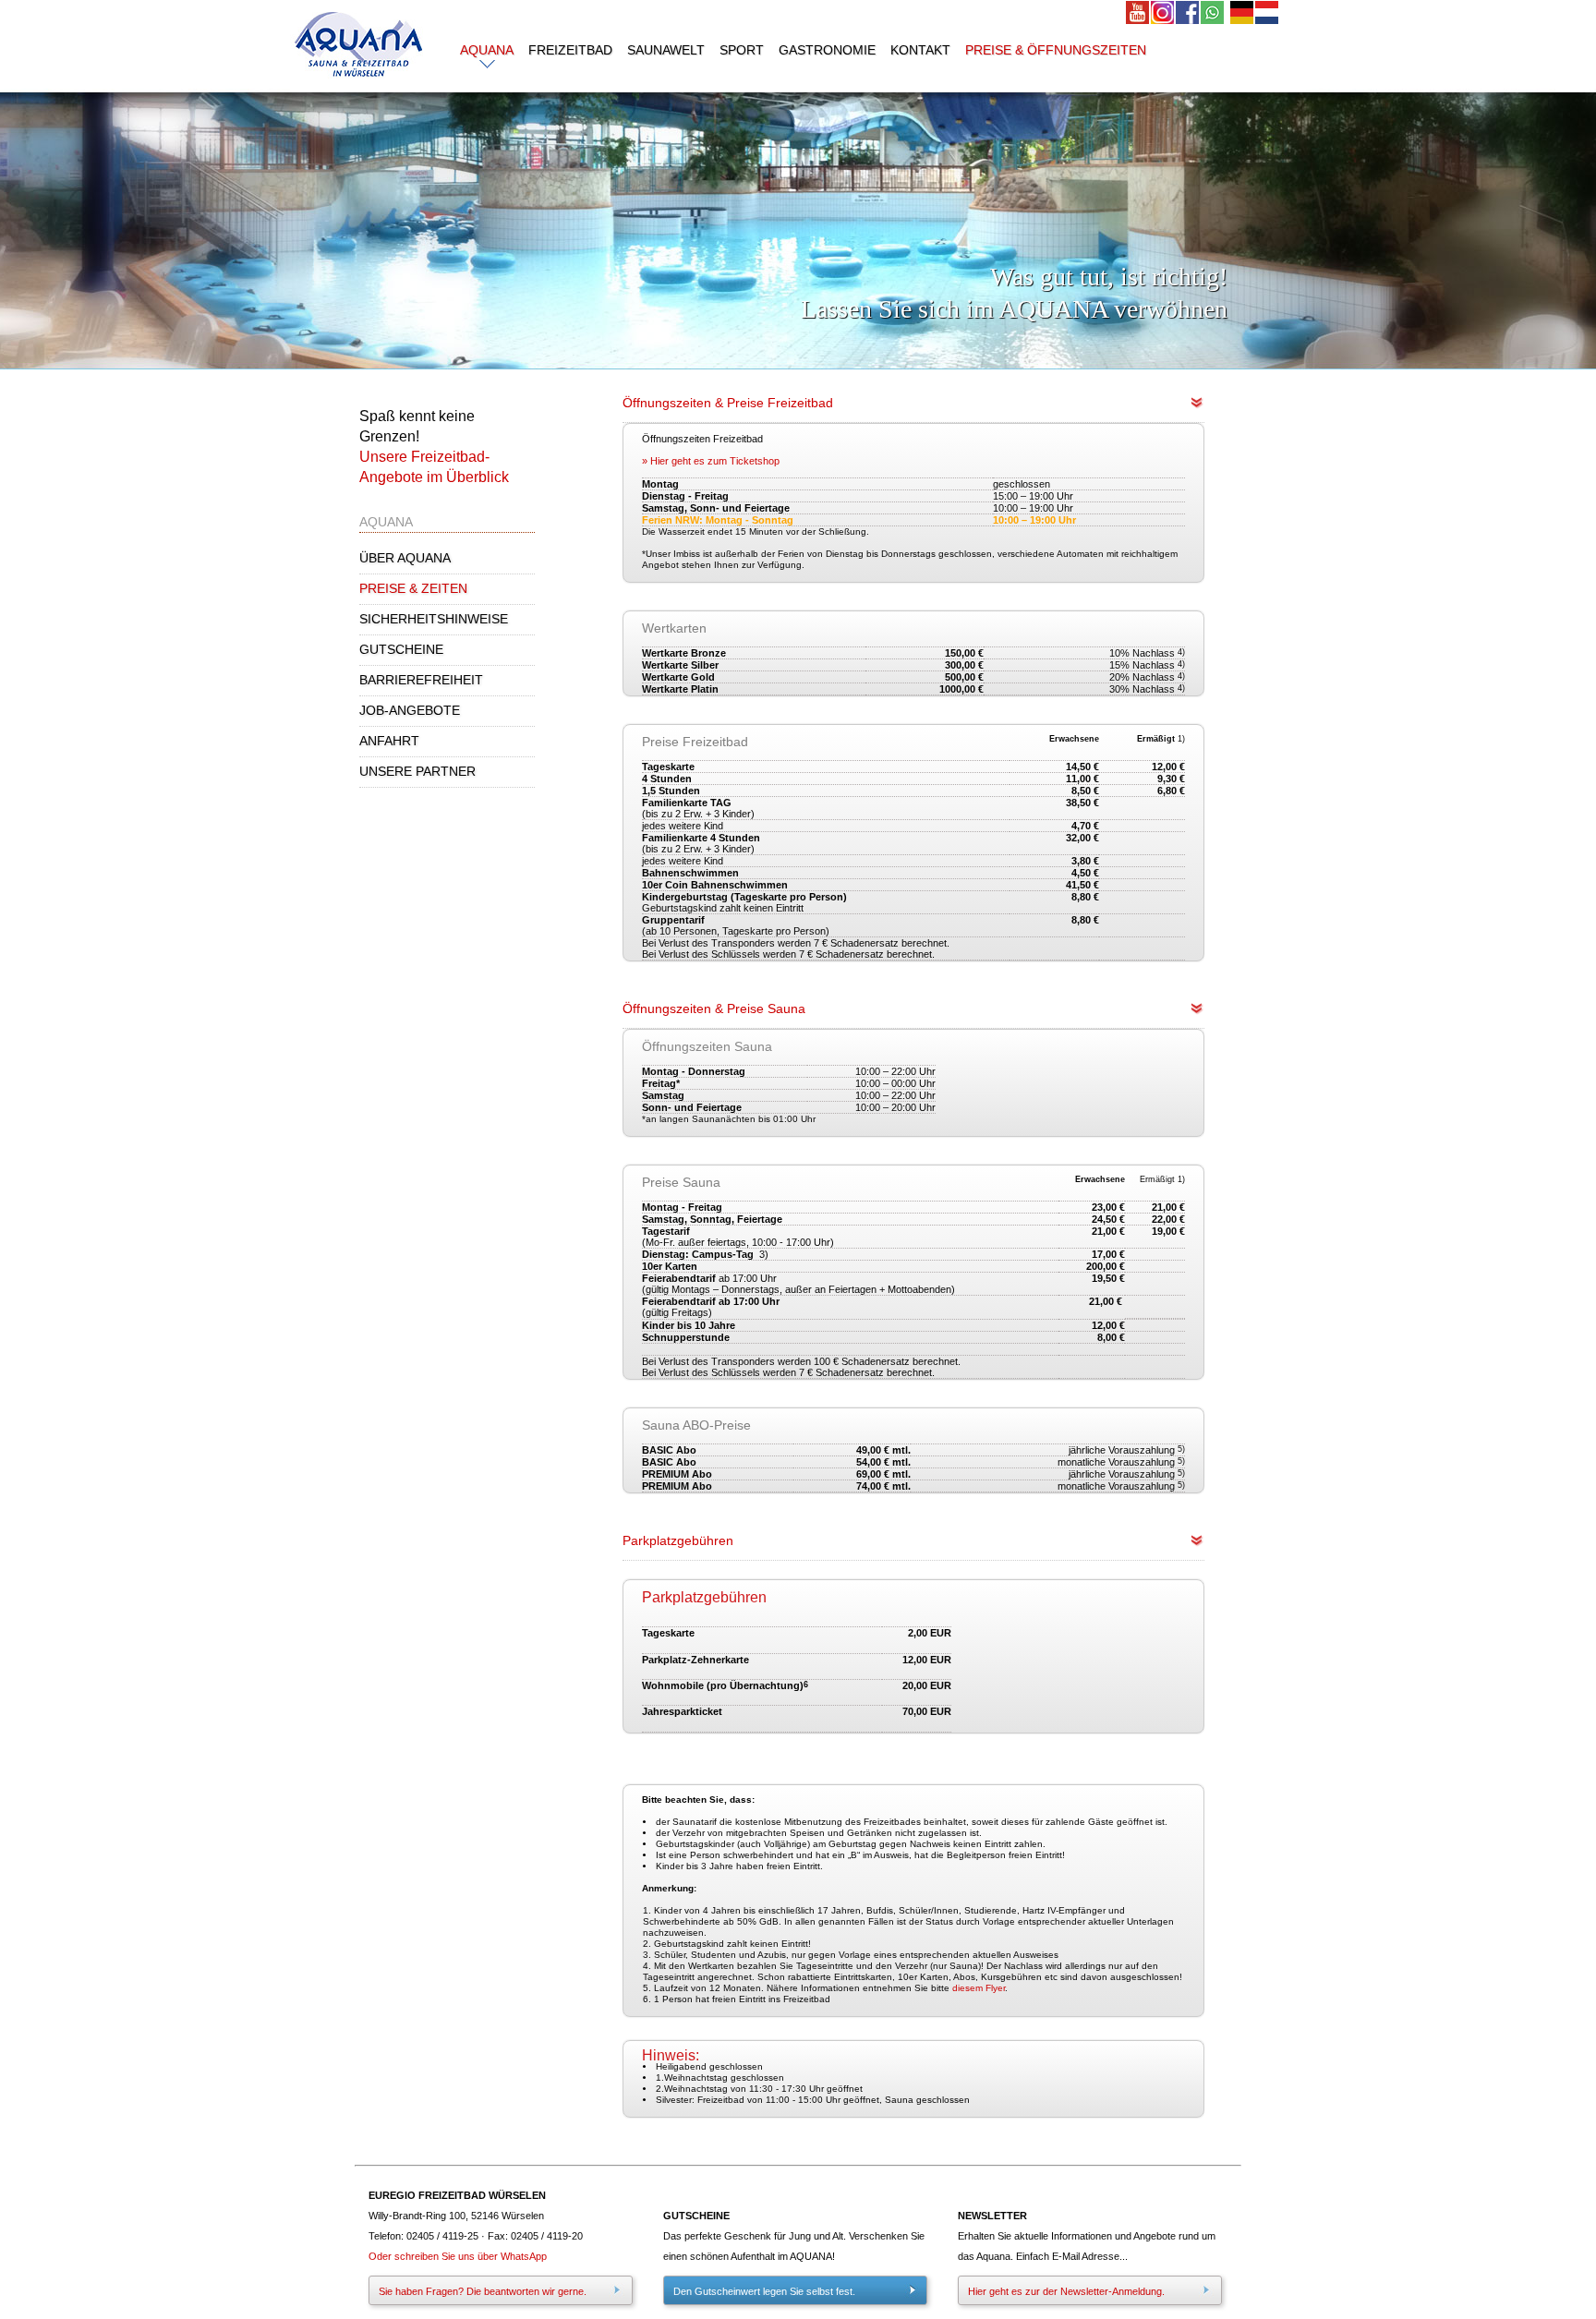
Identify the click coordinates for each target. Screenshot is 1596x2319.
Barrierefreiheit (421, 680)
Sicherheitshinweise (434, 619)
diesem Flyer (979, 1988)
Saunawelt (666, 50)
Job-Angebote (410, 710)
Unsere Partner (417, 771)
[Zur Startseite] (359, 84)
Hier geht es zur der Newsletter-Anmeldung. (1066, 2291)
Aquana (487, 50)
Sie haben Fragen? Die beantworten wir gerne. (483, 2291)
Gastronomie (827, 50)
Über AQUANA (405, 558)
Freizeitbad (570, 50)
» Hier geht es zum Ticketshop (711, 461)
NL (1268, 13)
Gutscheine (401, 649)
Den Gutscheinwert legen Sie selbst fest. (764, 2291)
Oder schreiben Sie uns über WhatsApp (458, 2256)
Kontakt (920, 50)
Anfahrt (389, 741)
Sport (742, 50)
